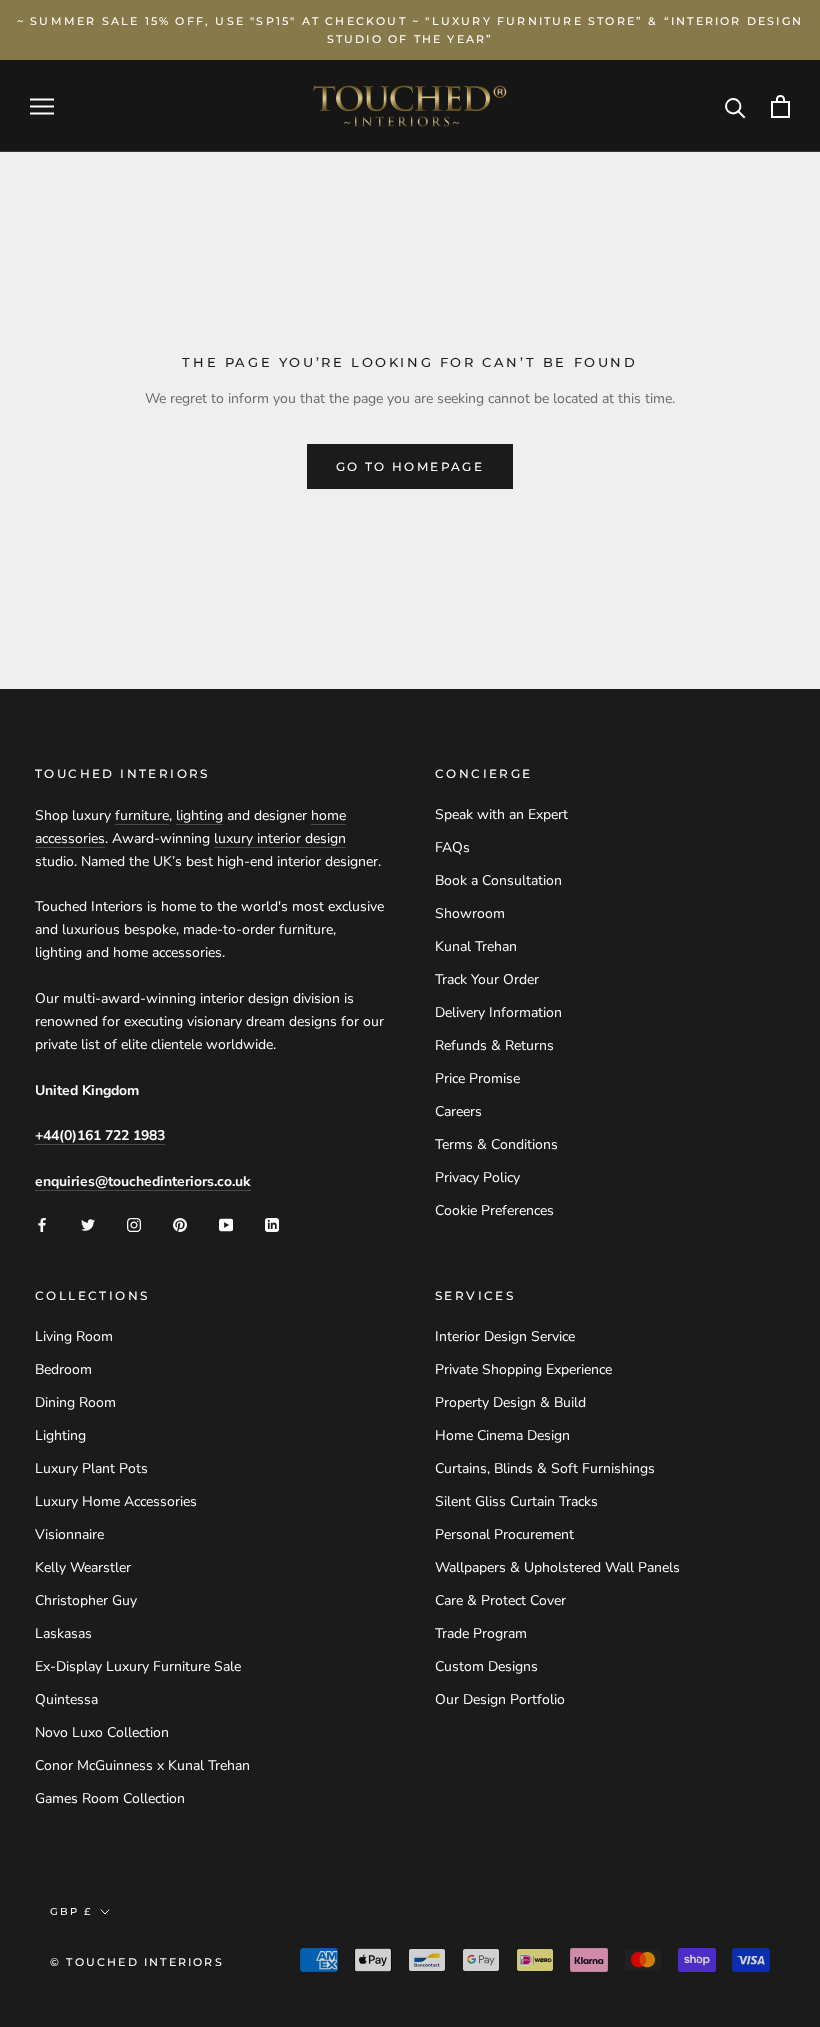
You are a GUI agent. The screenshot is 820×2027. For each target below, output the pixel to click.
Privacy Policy (477, 1177)
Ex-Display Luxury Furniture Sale (138, 1666)
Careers (458, 1111)
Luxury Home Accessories (116, 1501)
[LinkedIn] (272, 1224)
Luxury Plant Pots (91, 1468)
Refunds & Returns (494, 1045)
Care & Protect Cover (500, 1600)
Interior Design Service (505, 1336)
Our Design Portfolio (500, 1699)
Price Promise (477, 1078)
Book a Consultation (498, 880)
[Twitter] (88, 1224)
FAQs (452, 847)
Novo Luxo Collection (102, 1732)
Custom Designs (486, 1666)
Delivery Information (498, 1012)
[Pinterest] (180, 1224)
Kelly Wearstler (83, 1567)
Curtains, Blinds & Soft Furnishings (545, 1468)
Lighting (60, 1435)
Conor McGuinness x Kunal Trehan (142, 1765)
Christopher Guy (86, 1600)
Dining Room (75, 1402)
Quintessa (66, 1699)
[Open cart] (780, 106)
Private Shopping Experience (523, 1369)
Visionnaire (69, 1534)
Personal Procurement (504, 1534)
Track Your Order (487, 979)
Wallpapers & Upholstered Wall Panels (557, 1567)
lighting (199, 815)
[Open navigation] (42, 106)
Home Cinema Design (502, 1435)
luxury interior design (280, 838)
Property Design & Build (510, 1402)
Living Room (74, 1336)
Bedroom (63, 1369)
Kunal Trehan (476, 946)
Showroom (470, 913)
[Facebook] (42, 1224)
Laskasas (63, 1633)
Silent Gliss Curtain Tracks (516, 1501)
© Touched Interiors (137, 1962)
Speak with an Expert (501, 814)
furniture (142, 815)
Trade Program (481, 1633)
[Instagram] (134, 1224)
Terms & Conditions (496, 1144)
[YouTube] (226, 1224)
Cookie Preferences (494, 1210)
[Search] (735, 106)
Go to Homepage (410, 466)
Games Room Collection (110, 1798)
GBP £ (71, 1911)
